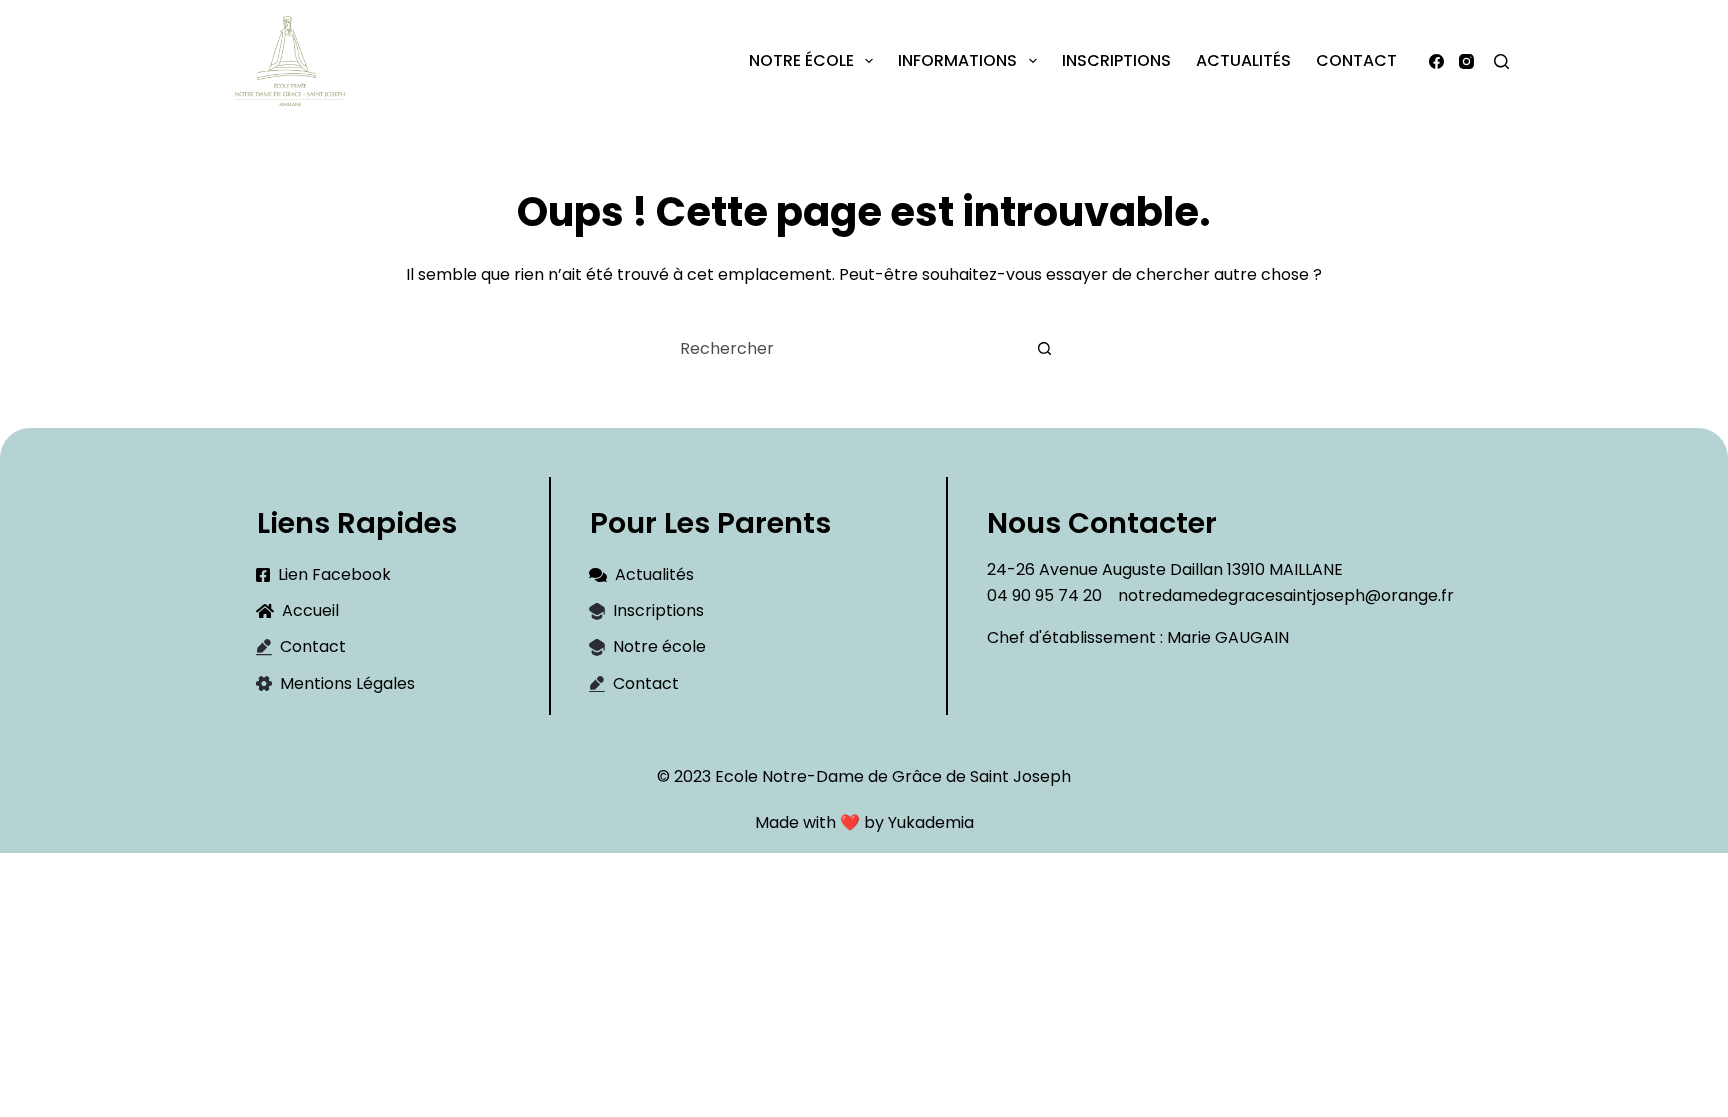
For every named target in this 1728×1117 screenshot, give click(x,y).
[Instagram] (1466, 61)
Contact (1356, 60)
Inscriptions (1116, 60)
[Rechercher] (1501, 61)
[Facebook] (1436, 61)
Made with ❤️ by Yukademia (864, 822)
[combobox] (845, 348)
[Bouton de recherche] (1044, 348)
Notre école (801, 60)
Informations (957, 60)
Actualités (1243, 60)
